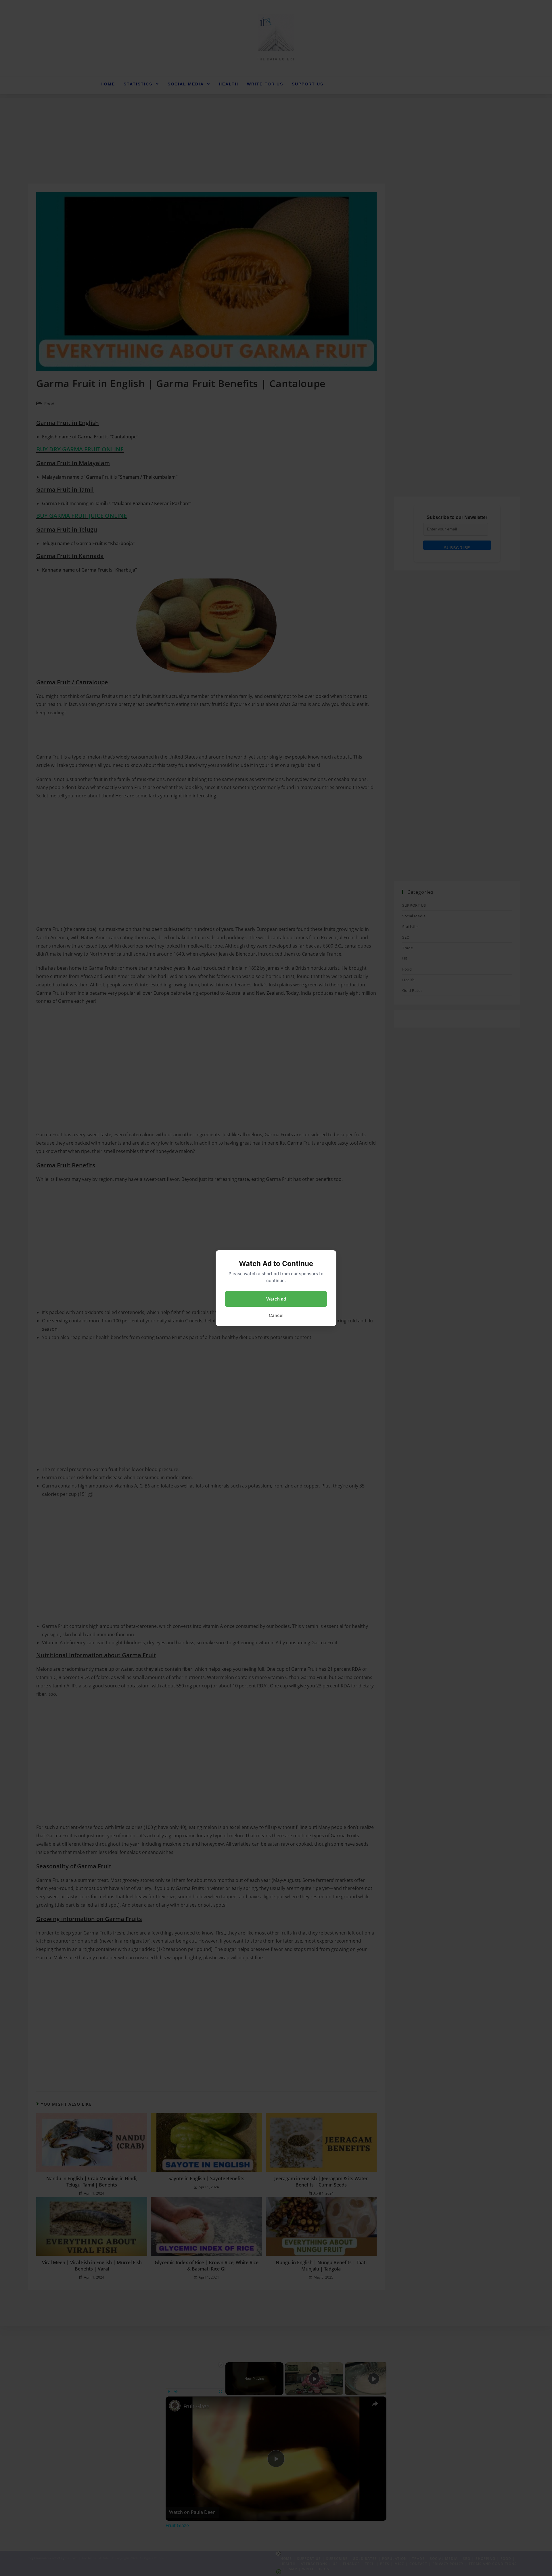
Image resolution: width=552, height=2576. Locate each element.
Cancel (276, 1315)
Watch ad (276, 1299)
